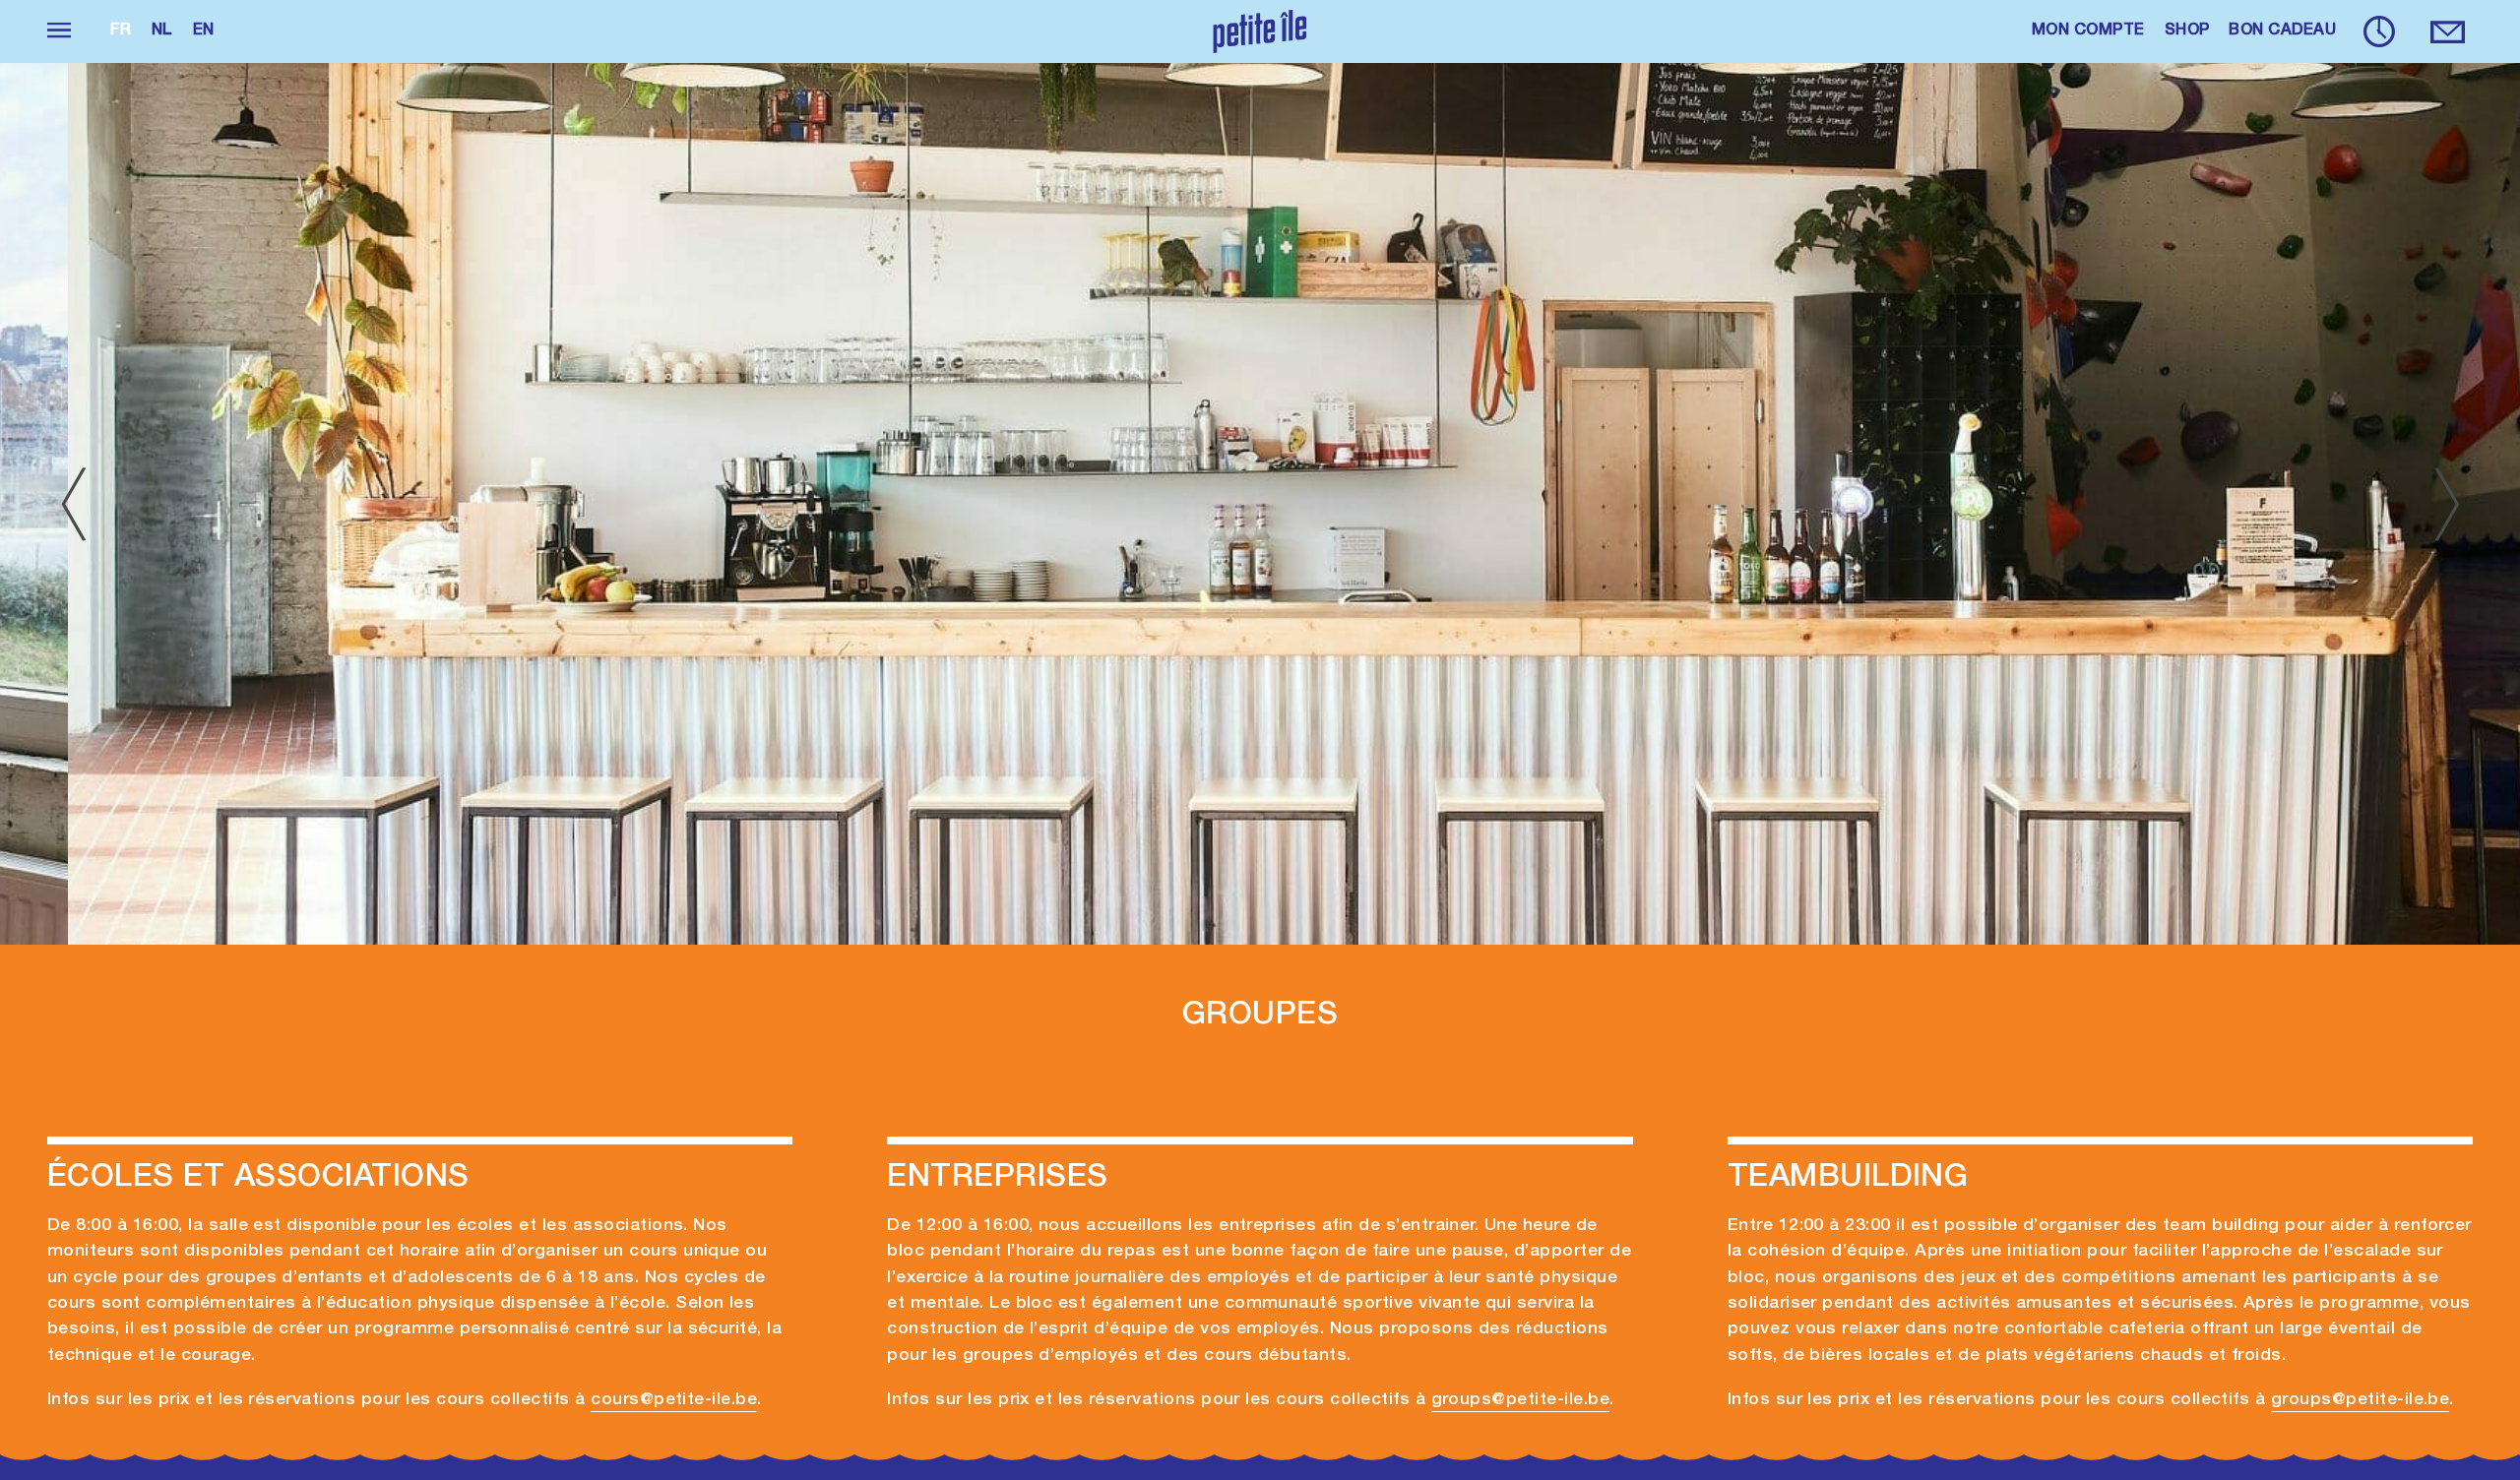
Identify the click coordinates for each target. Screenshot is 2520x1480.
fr (121, 31)
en (204, 31)
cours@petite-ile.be (674, 1400)
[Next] (2447, 504)
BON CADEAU (2282, 31)
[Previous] (73, 504)
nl (162, 31)
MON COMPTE (2088, 31)
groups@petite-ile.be (1521, 1400)
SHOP (2187, 31)
